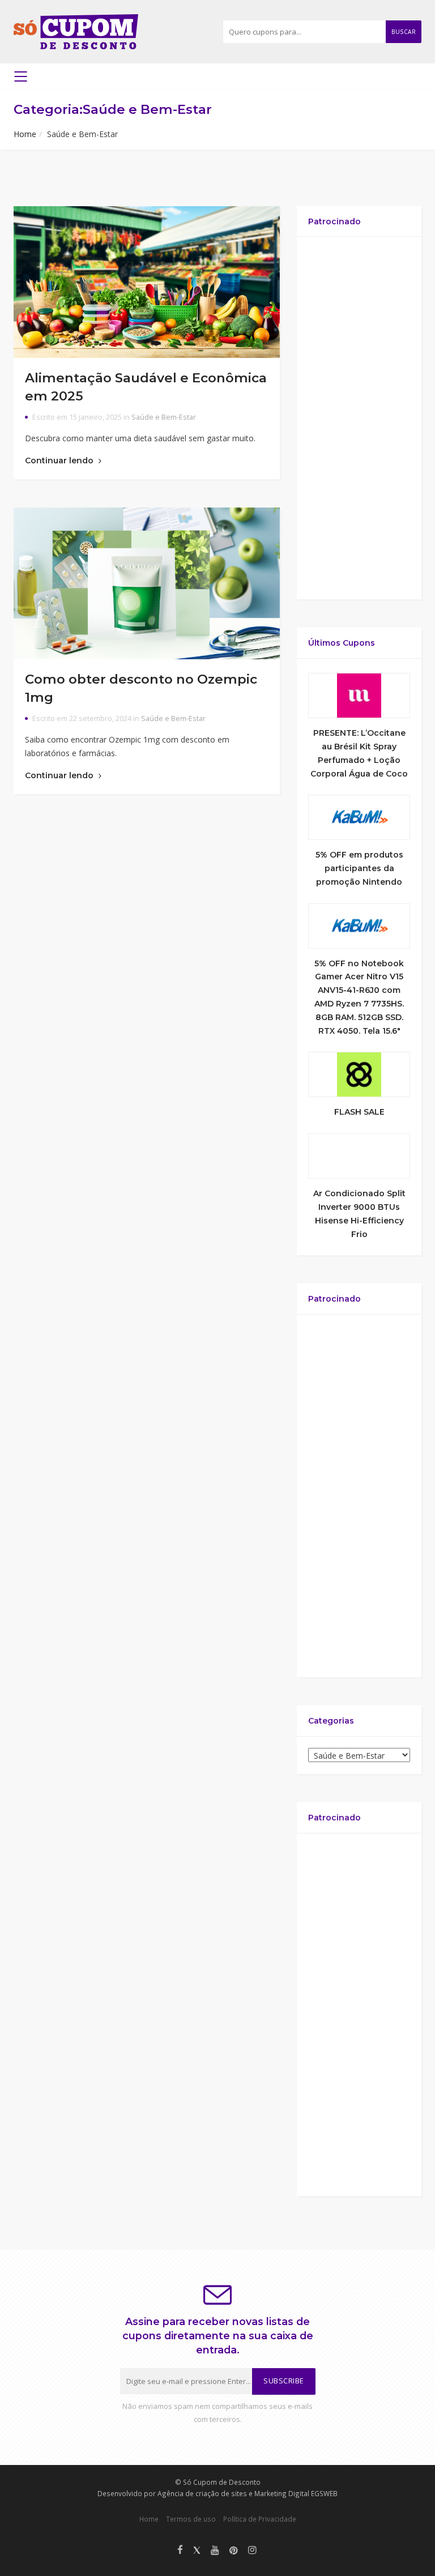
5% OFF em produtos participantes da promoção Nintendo (359, 868)
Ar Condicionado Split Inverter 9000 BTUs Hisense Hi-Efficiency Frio (359, 1214)
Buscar (404, 32)
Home (25, 134)
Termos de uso (191, 2519)
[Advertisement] (359, 418)
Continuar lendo (60, 460)
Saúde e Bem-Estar (164, 417)
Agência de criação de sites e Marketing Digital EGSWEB (248, 2493)
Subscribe (284, 2381)
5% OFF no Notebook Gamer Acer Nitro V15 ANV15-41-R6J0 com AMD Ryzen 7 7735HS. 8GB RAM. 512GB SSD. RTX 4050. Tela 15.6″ (359, 997)
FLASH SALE (359, 1112)
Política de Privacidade (260, 2519)
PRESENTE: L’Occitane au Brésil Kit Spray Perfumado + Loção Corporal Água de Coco (359, 753)
